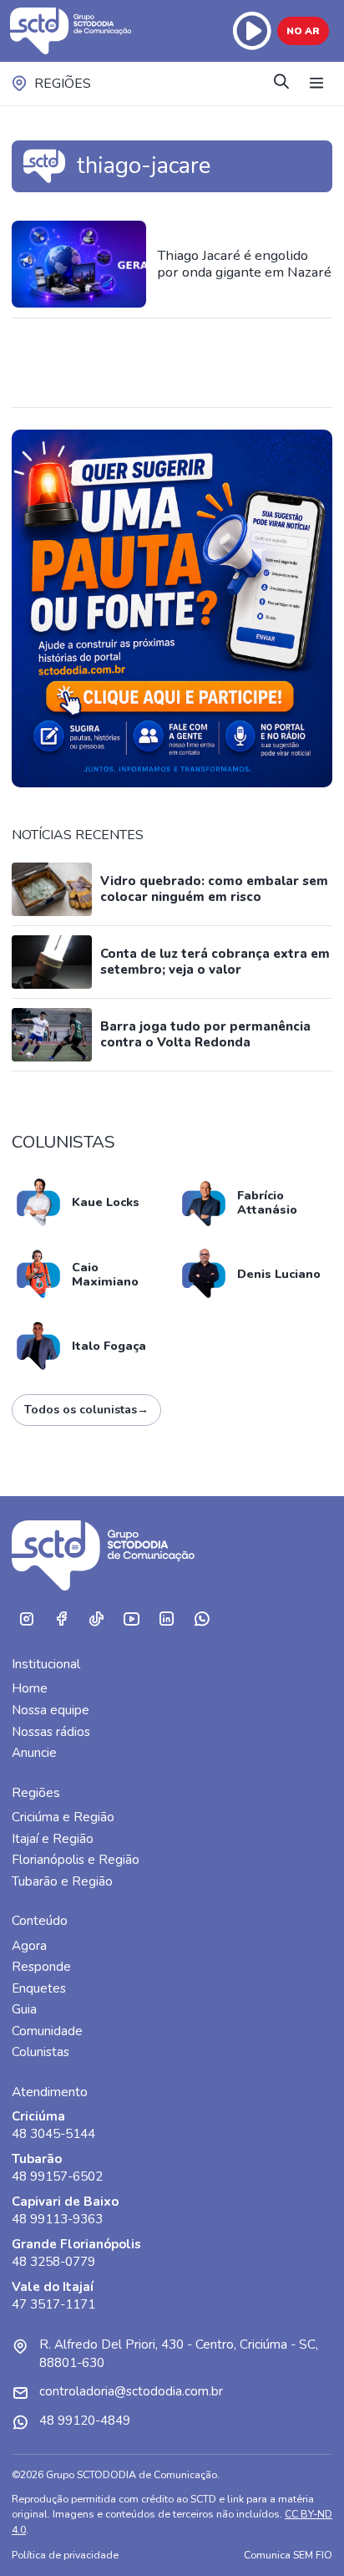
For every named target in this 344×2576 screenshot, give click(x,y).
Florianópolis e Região (76, 1860)
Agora (29, 1946)
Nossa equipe (51, 1710)
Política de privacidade (65, 2555)
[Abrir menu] (316, 84)
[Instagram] (26, 1619)
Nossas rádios (51, 1732)
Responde (41, 1967)
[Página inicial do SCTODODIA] (73, 31)
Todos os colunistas (86, 1410)
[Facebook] (61, 1619)
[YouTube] (131, 1619)
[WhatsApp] (201, 1619)
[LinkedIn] (166, 1619)
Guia (24, 2009)
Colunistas (40, 2052)
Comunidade (47, 2031)
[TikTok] (96, 1619)
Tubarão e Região (62, 1881)
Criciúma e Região (63, 1817)
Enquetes (39, 1988)
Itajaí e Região (53, 1839)
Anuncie (34, 1753)
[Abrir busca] (281, 83)
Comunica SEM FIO (288, 2555)
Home (30, 1688)
